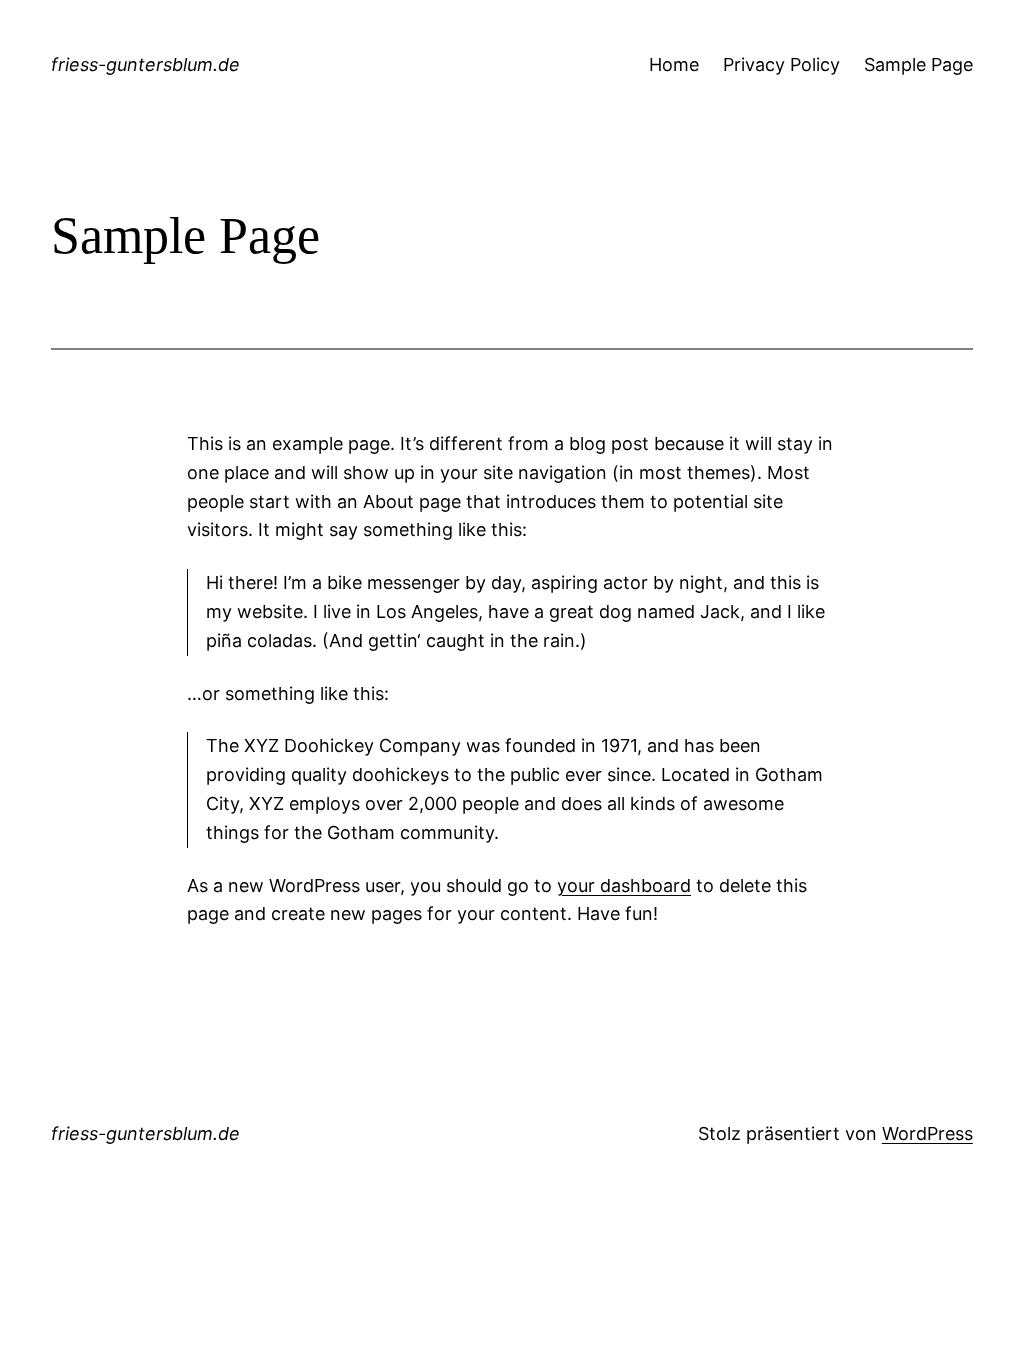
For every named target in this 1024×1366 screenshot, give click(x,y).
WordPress (927, 1133)
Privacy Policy (781, 64)
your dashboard (624, 885)
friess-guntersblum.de (145, 64)
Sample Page (918, 64)
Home (674, 64)
